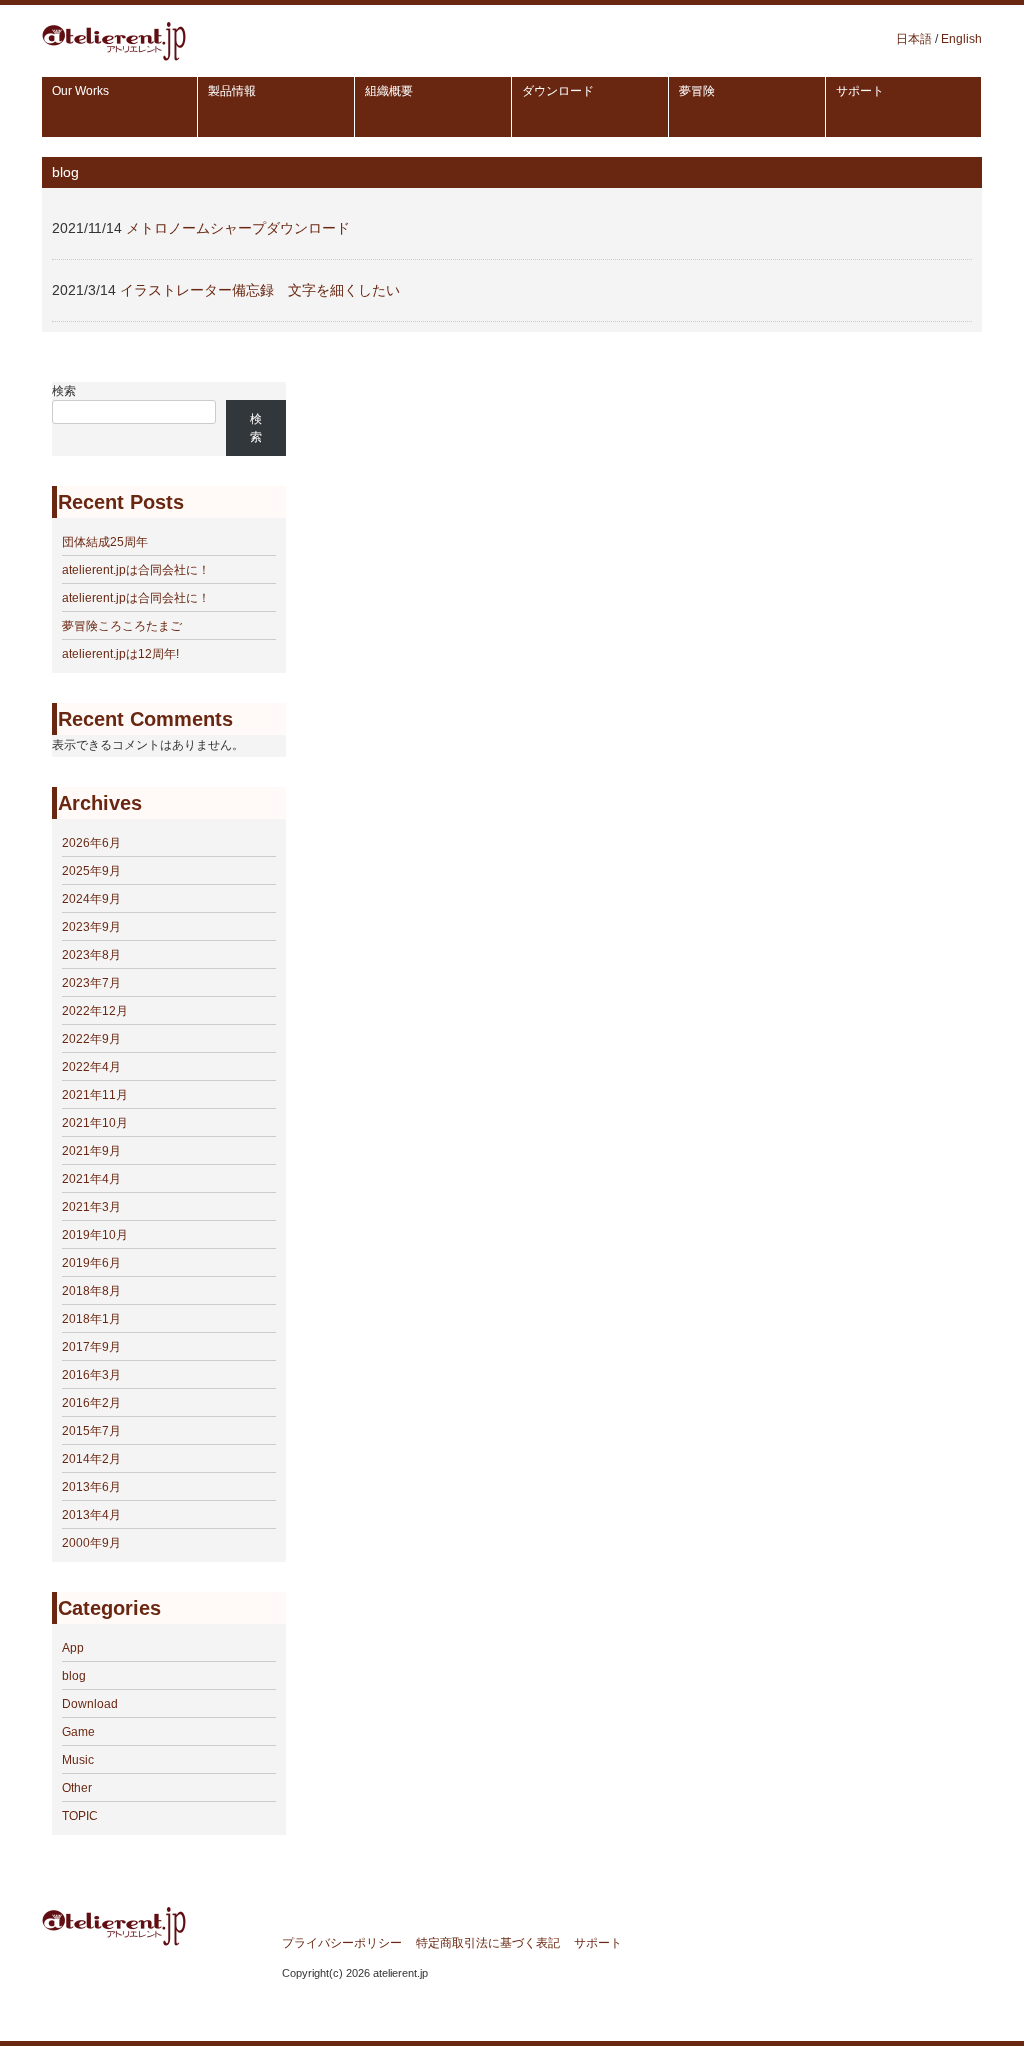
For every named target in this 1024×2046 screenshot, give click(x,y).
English (961, 39)
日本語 (914, 39)
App (73, 1648)
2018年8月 (91, 1291)
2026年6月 (91, 843)
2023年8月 (91, 955)
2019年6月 (91, 1263)
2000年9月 (91, 1543)
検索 (64, 391)
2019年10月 (95, 1235)
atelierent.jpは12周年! (120, 654)
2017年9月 (91, 1347)
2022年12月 (95, 1011)
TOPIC (80, 1816)
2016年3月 (91, 1375)
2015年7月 (91, 1431)
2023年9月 (91, 927)
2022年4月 (91, 1067)
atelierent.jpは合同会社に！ (136, 570)
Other (77, 1788)
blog (74, 1676)
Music (78, 1760)
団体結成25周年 (105, 542)
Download (90, 1704)
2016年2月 (91, 1403)
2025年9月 (91, 871)
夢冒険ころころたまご (122, 626)
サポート (598, 1943)
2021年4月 (91, 1179)
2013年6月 (91, 1487)
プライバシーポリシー (342, 1943)
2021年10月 (95, 1123)
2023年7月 (91, 983)
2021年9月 (91, 1151)
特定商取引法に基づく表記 (488, 1943)
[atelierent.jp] (114, 55)
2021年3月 (91, 1207)
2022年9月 (91, 1039)
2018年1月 (91, 1319)
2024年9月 (91, 899)
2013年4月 (91, 1515)
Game (78, 1732)
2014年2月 (91, 1459)
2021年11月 (95, 1095)
